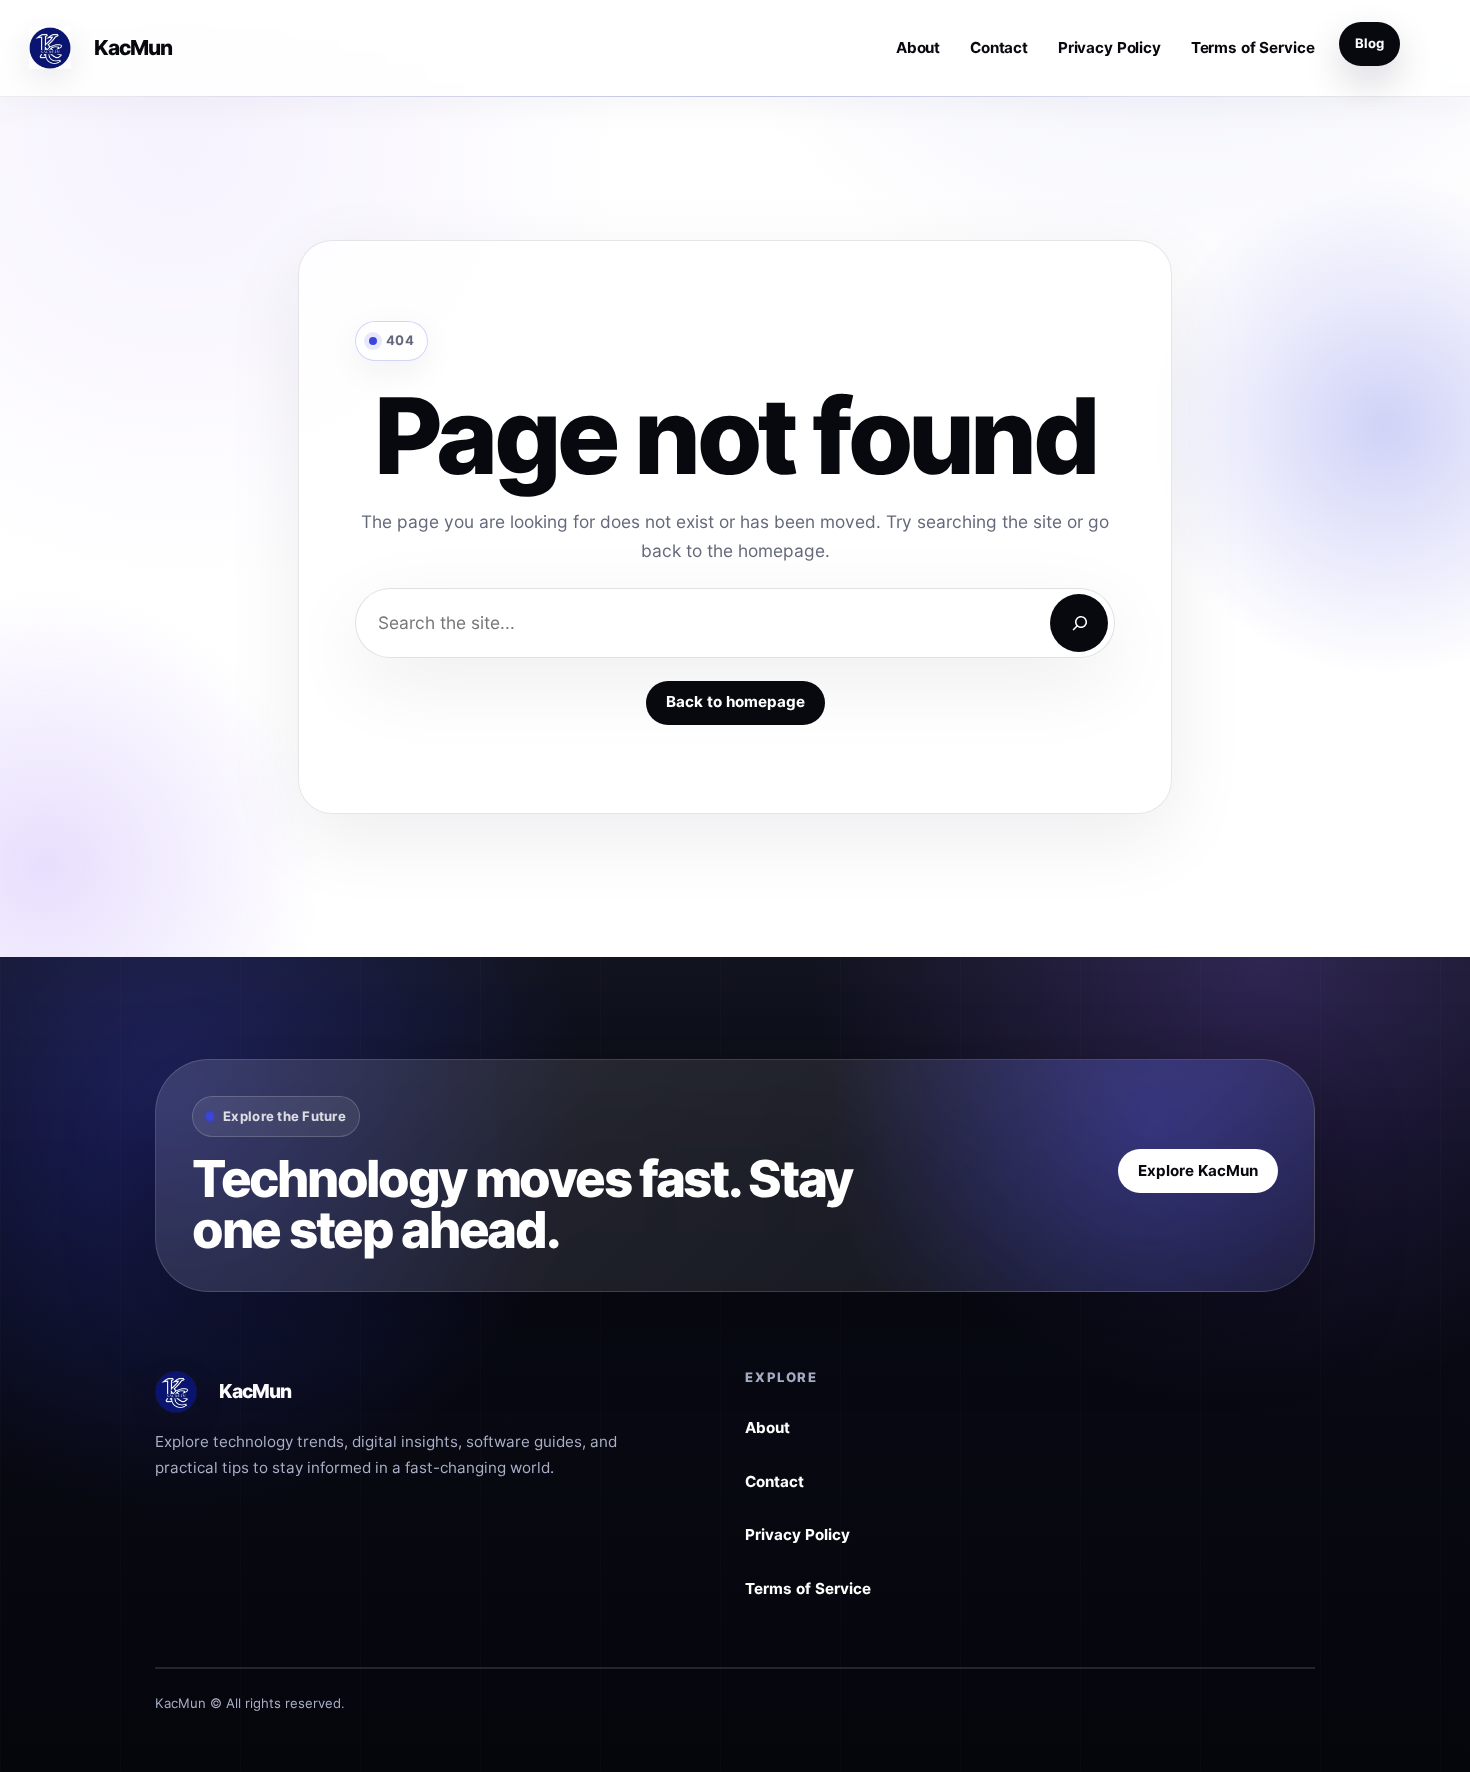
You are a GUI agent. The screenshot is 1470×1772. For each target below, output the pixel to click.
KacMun (133, 47)
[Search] (1079, 622)
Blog (1369, 43)
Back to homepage (735, 701)
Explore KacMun (1198, 1169)
